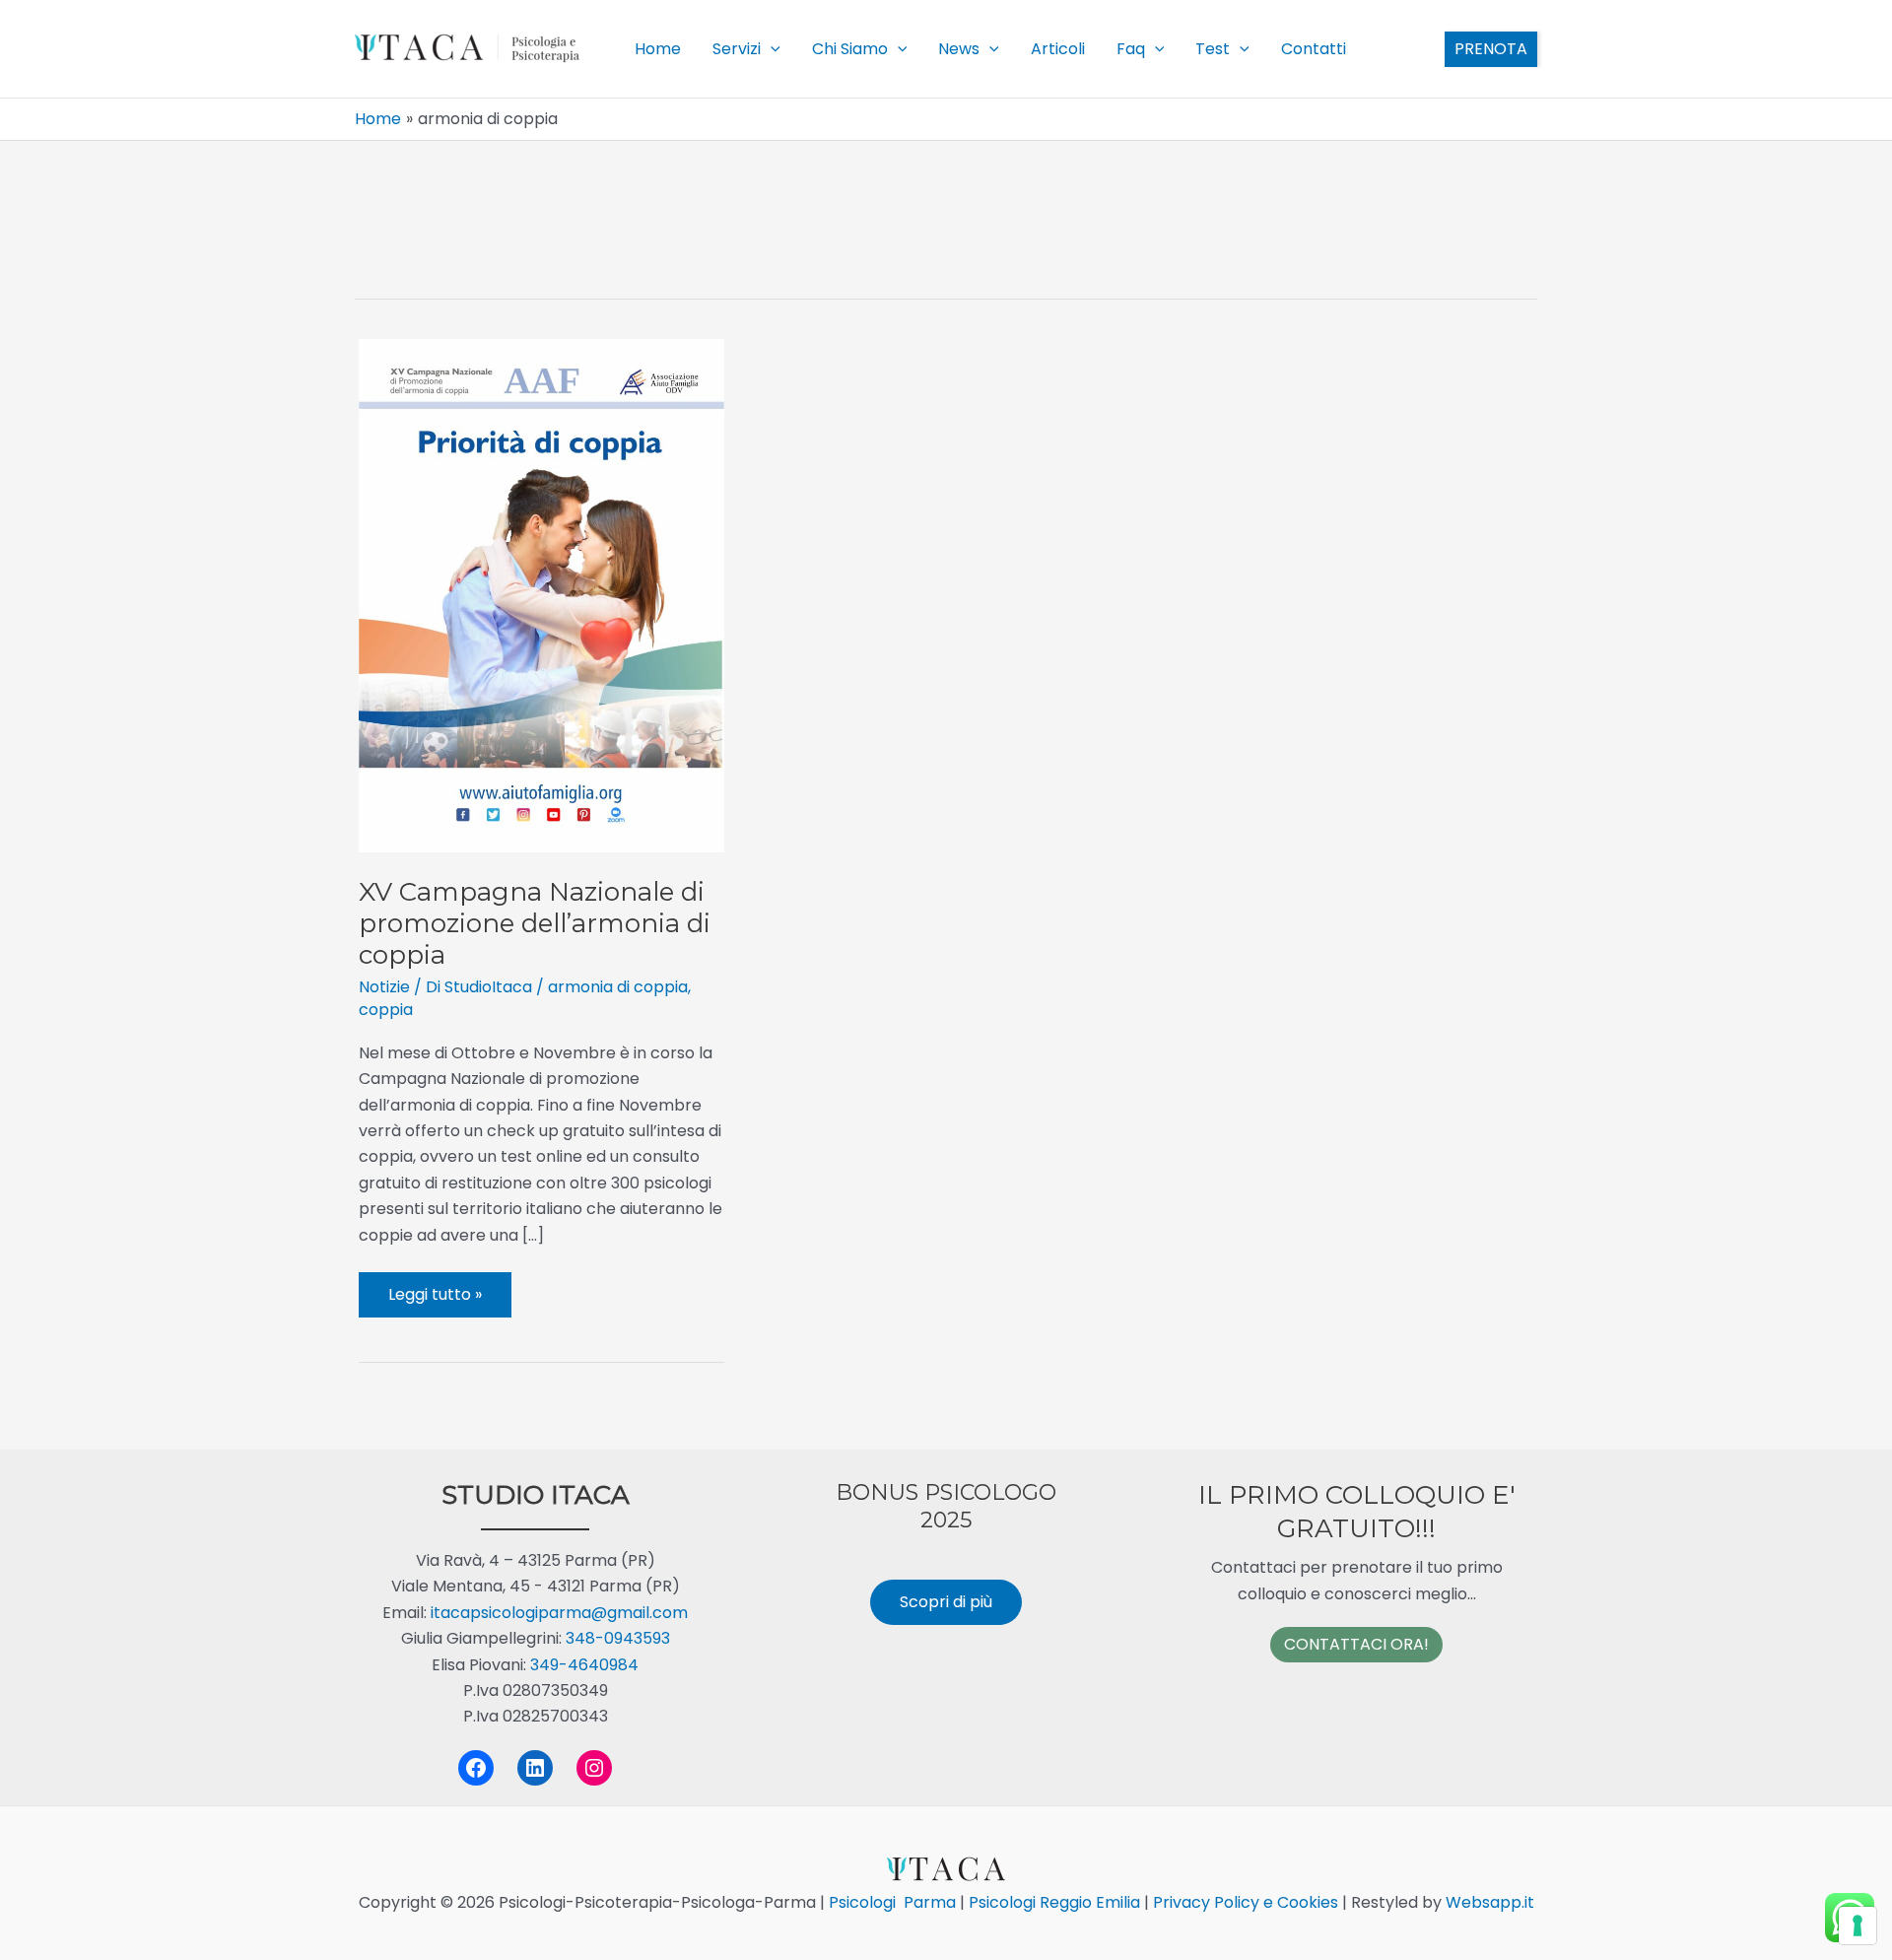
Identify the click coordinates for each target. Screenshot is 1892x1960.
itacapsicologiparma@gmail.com (559, 1613)
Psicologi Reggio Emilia (1054, 1902)
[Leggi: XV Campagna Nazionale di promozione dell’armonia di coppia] (541, 595)
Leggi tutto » (436, 1300)
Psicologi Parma (892, 1902)
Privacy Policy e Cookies (1244, 1902)
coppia (386, 1010)
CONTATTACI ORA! (1356, 1644)
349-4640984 (584, 1665)
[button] (771, 49)
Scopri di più (946, 1602)
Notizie (384, 987)
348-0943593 (618, 1638)
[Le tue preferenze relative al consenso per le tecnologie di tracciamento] (1858, 1926)
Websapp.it (1488, 1902)
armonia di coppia (618, 987)
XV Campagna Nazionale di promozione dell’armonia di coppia (535, 923)
